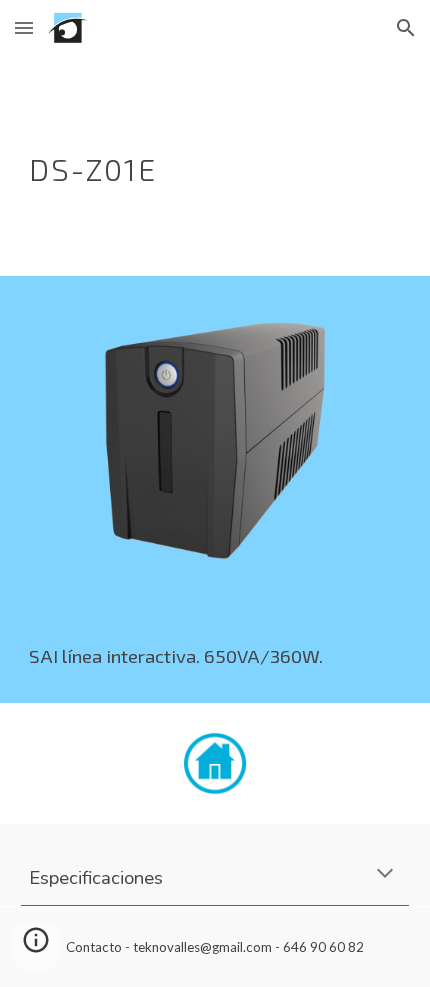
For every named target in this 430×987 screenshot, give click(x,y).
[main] (215, 166)
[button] (24, 27)
